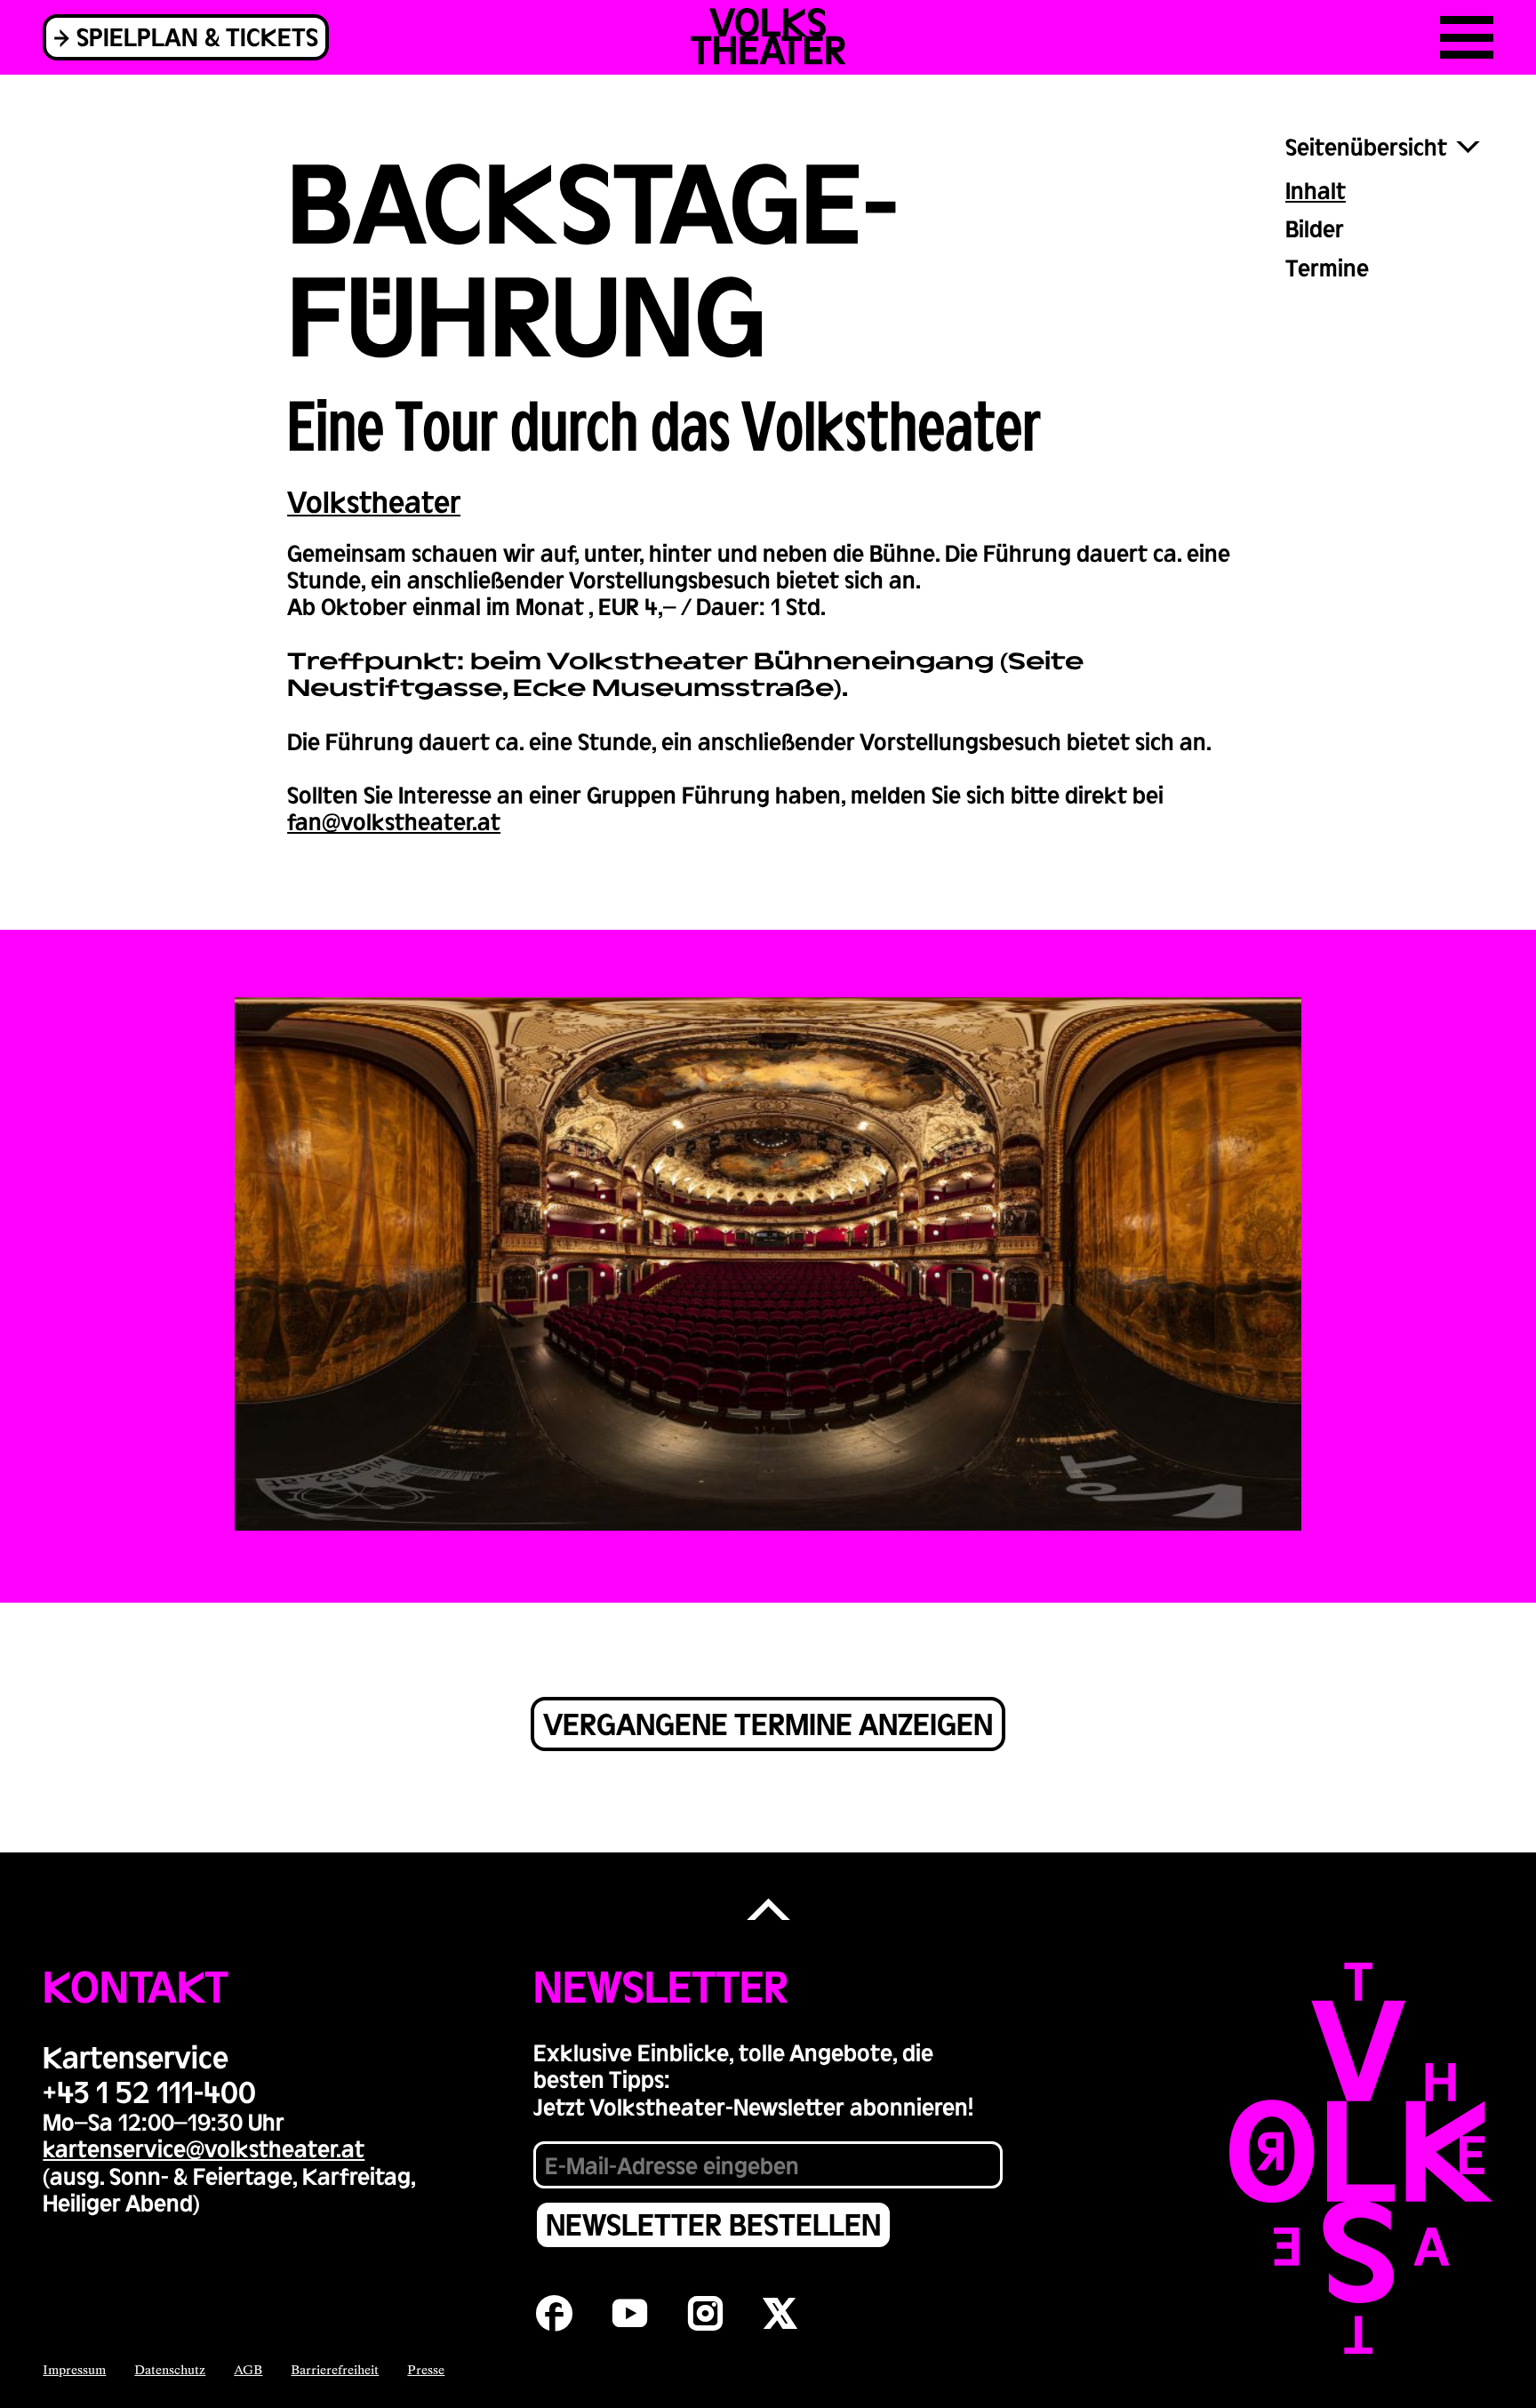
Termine (1327, 267)
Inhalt (1316, 190)
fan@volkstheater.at (394, 821)
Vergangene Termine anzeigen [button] (768, 1723)
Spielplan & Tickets (197, 36)
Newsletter (660, 1985)
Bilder (1315, 228)
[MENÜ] (1467, 37)
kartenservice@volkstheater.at (204, 2148)
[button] (768, 1911)
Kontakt (136, 1985)
